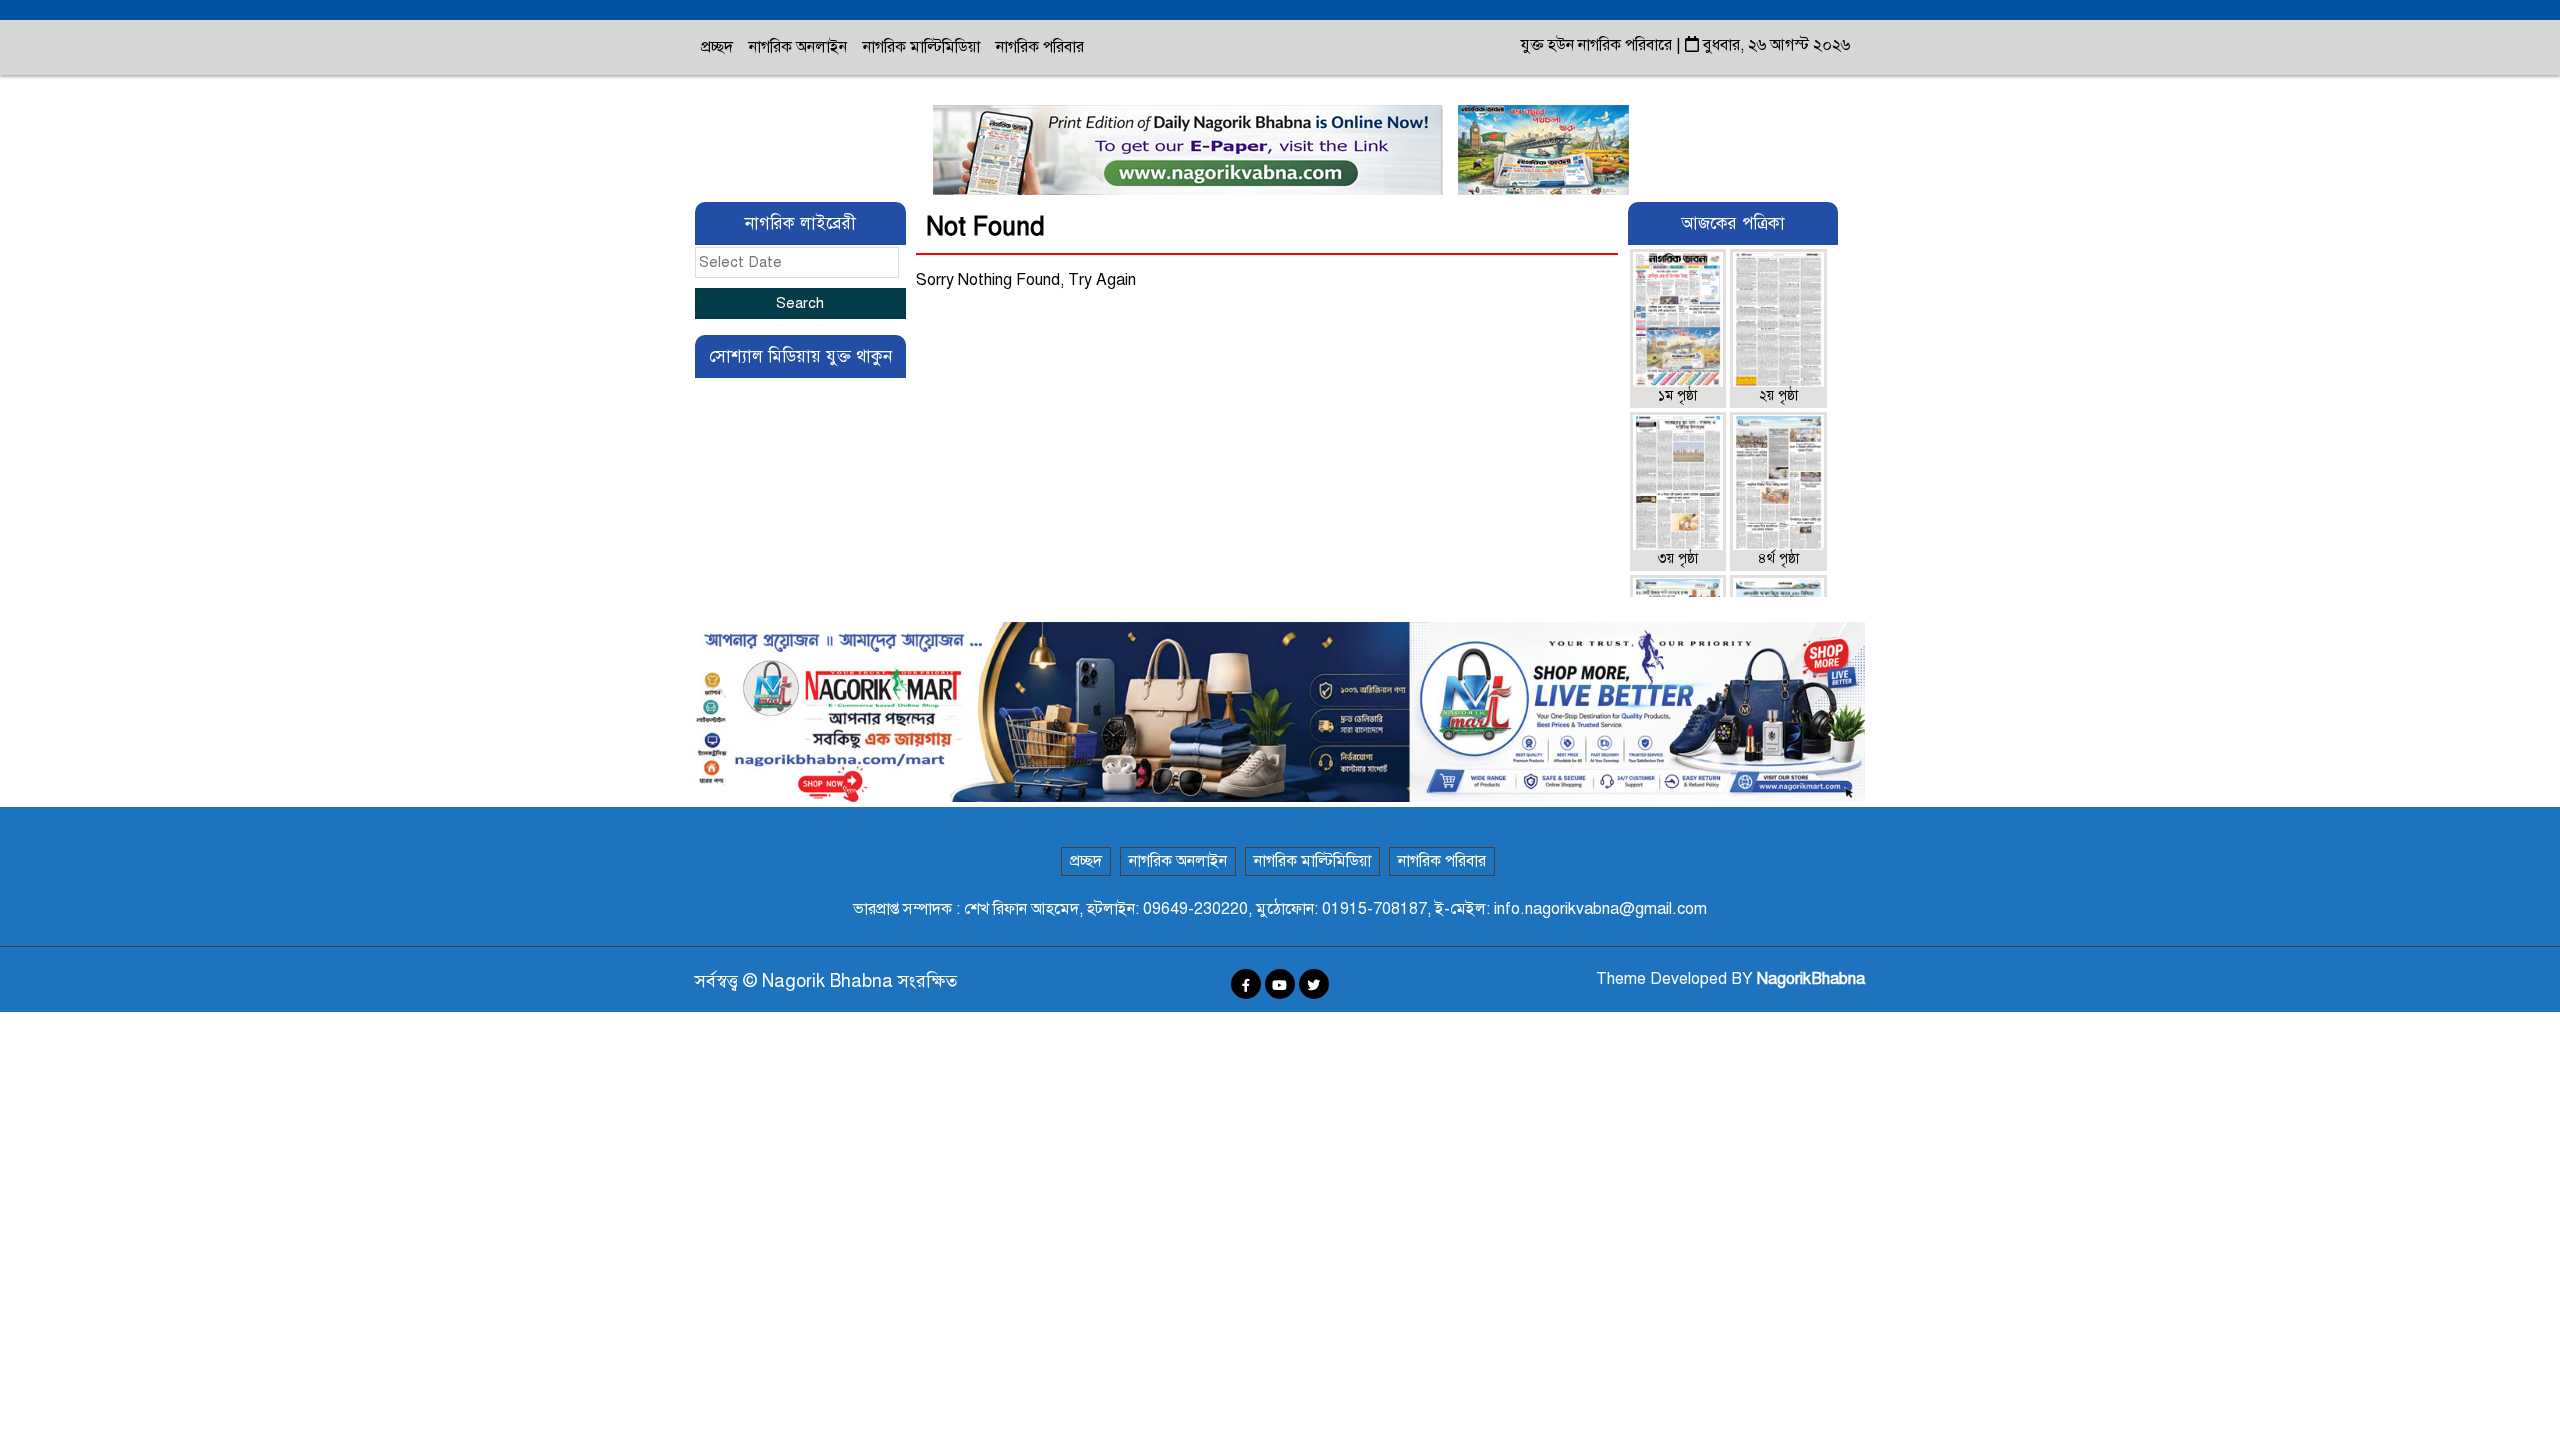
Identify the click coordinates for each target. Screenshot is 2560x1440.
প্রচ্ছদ (717, 47)
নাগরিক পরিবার (1040, 47)
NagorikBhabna (1811, 979)
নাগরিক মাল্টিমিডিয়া (921, 47)
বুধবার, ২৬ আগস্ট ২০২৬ (1774, 45)
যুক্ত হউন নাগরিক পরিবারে (1598, 45)
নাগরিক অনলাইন (798, 47)
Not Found (985, 226)
